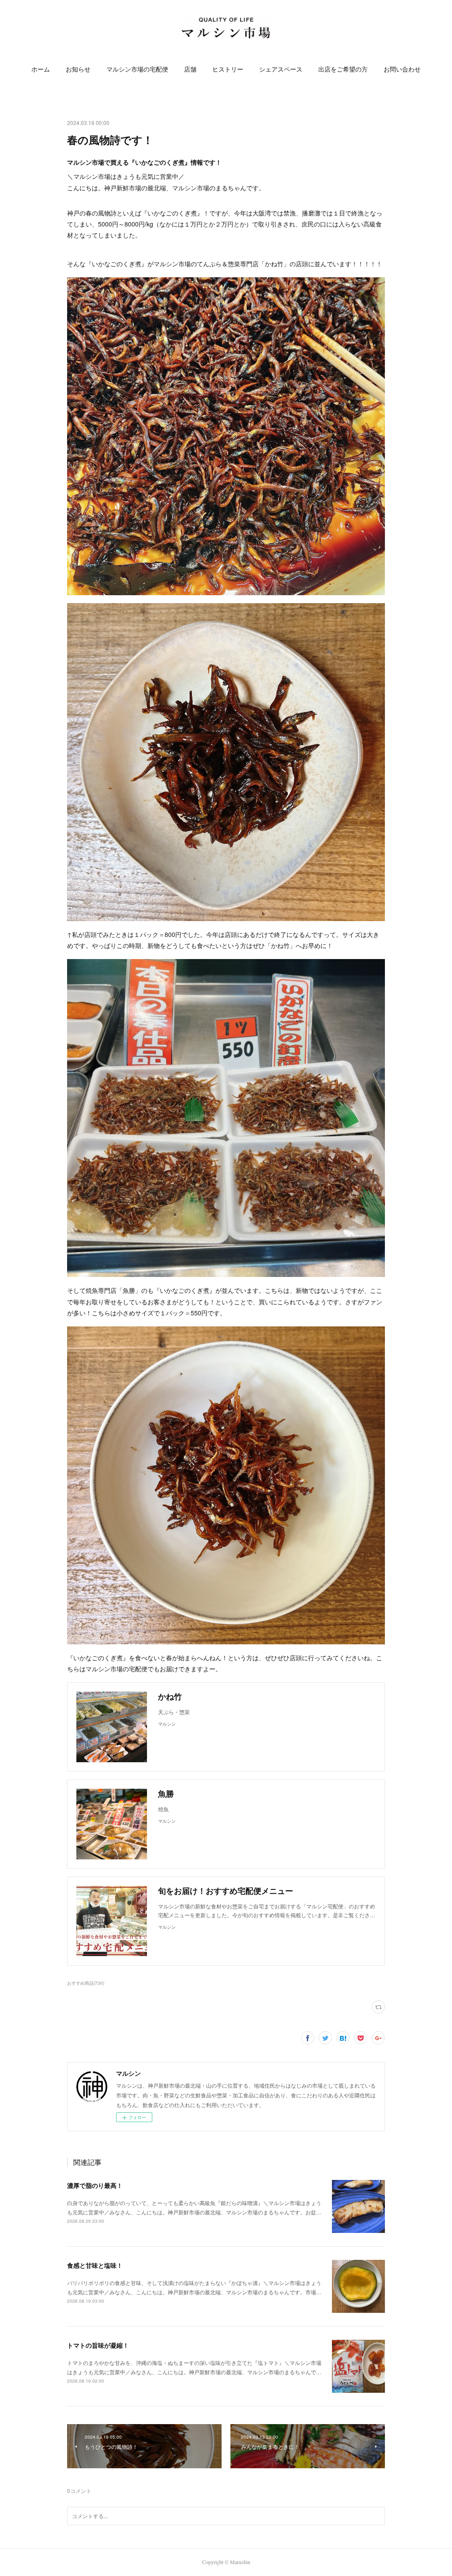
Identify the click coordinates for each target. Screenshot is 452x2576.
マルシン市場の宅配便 (137, 69)
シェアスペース (281, 69)
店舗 (190, 69)
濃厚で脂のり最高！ (95, 2185)
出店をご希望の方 (343, 69)
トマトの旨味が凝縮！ (98, 2345)
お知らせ (78, 69)
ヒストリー (228, 69)
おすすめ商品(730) (86, 1983)
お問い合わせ (402, 69)
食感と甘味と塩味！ (95, 2265)
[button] (41, 69)
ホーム (41, 69)
